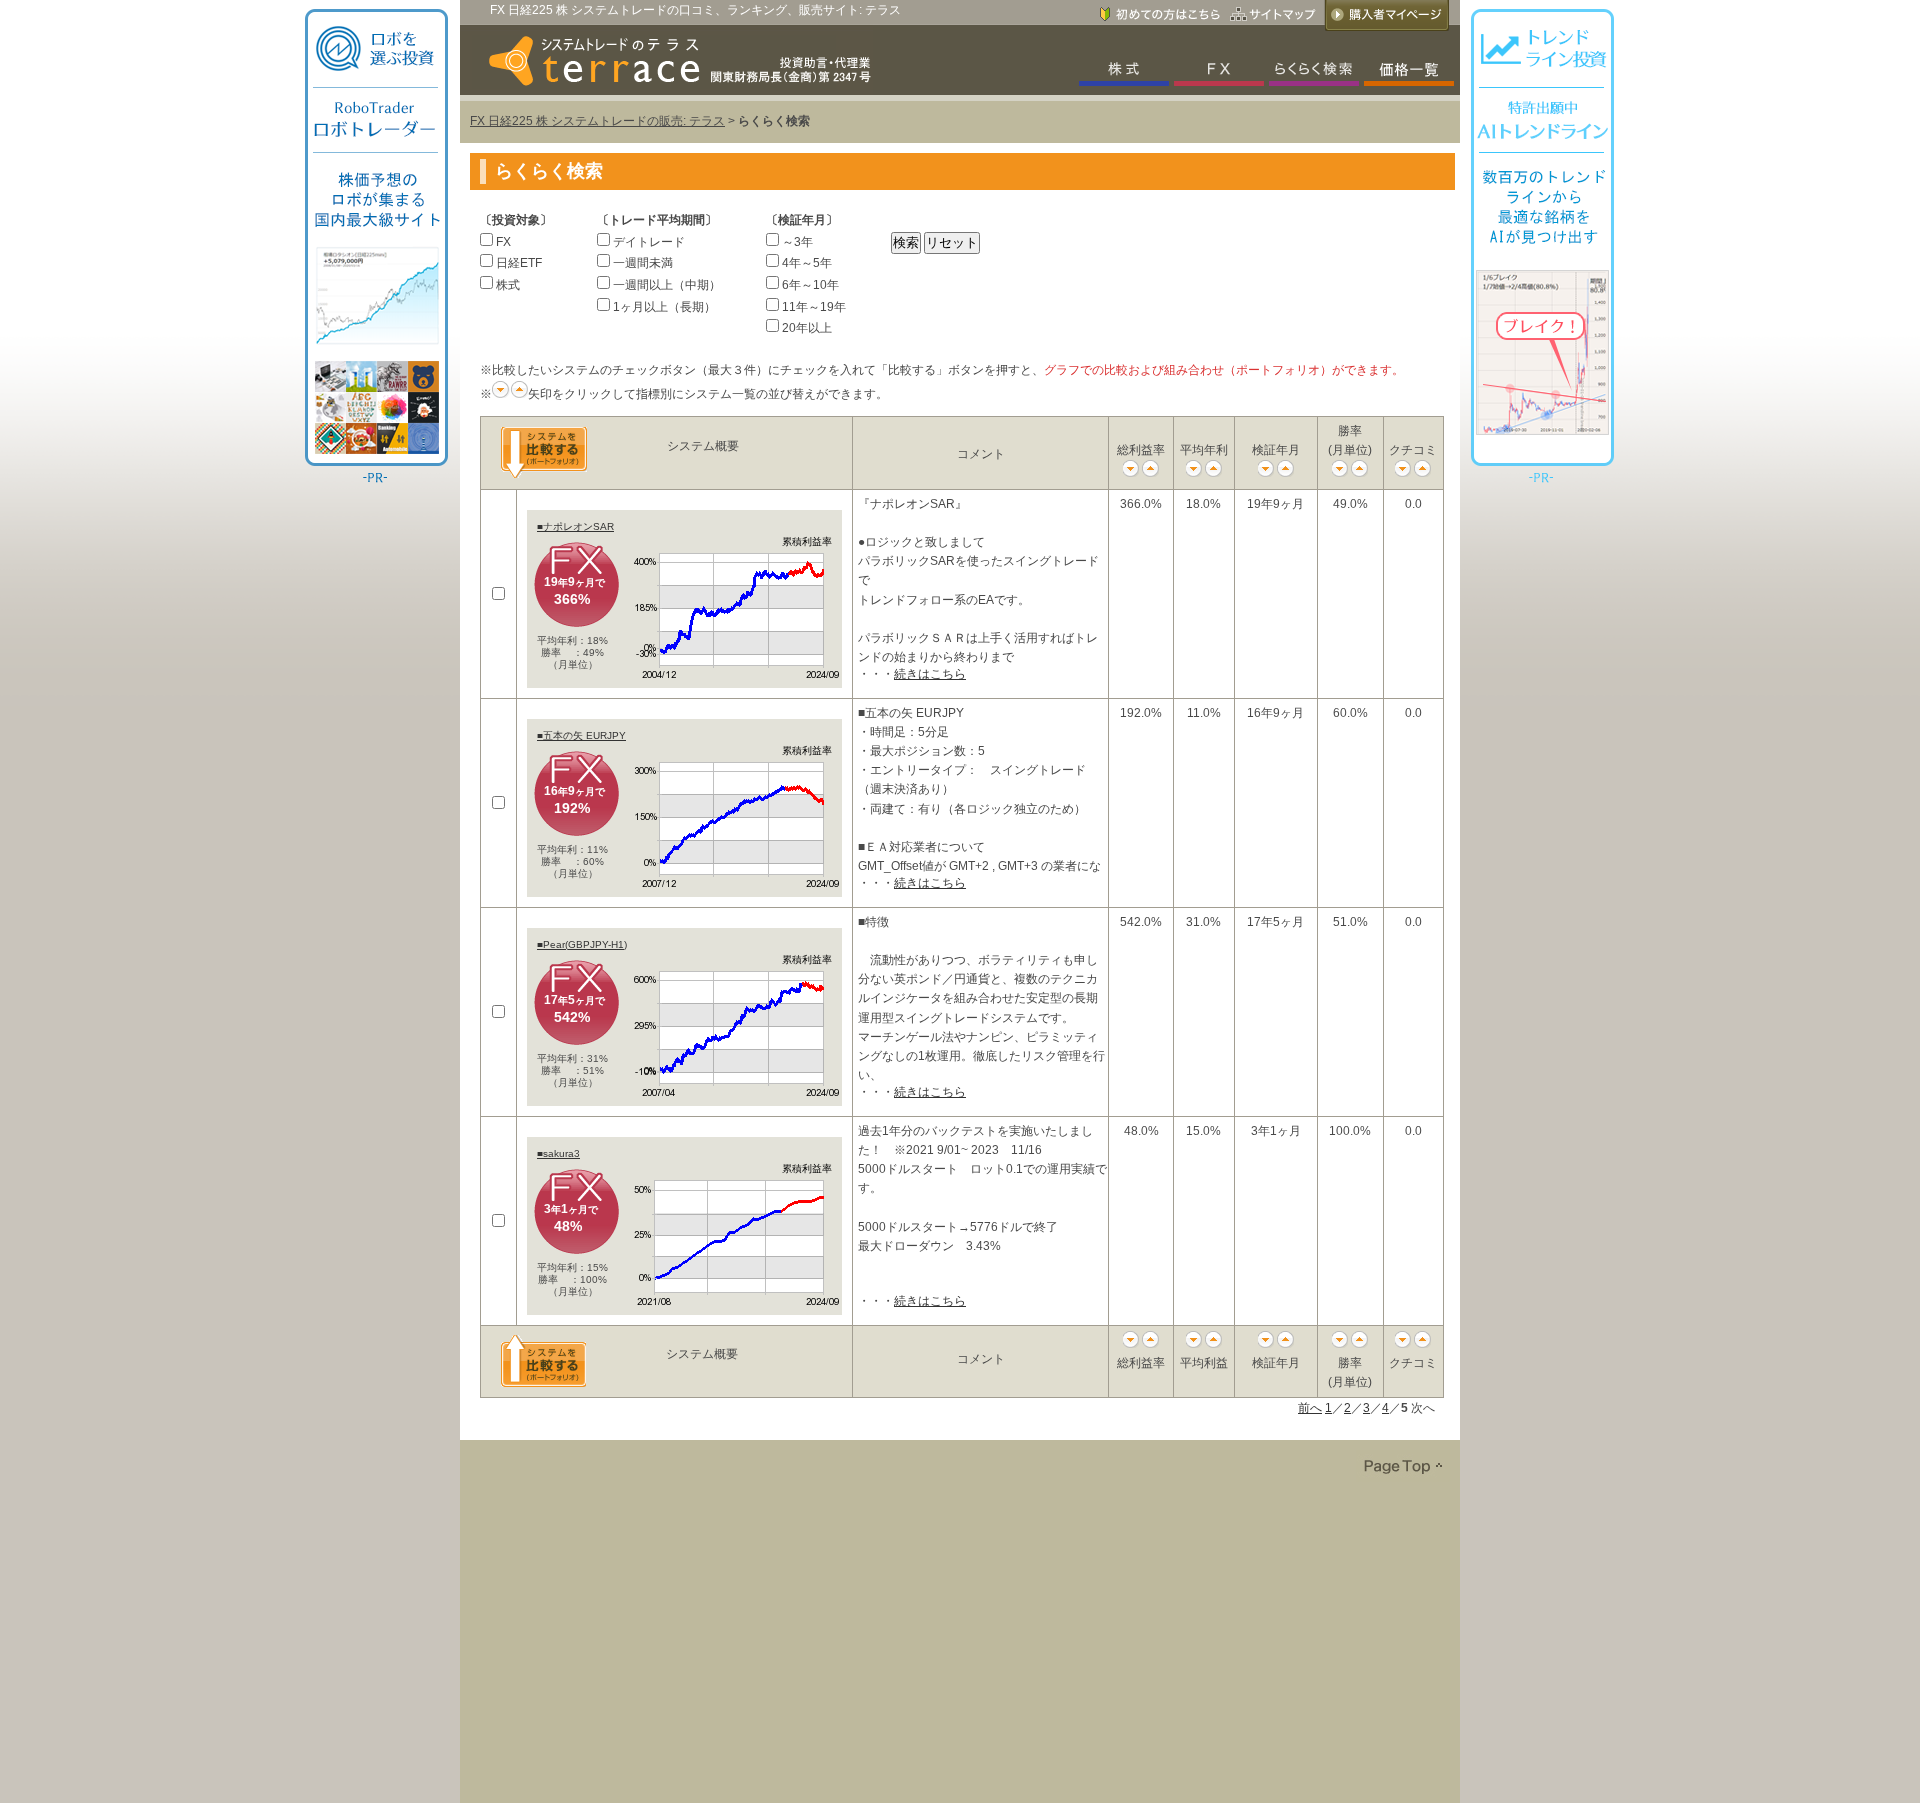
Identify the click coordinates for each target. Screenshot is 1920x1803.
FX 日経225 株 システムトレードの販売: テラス (597, 121)
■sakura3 (558, 1153)
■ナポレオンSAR (575, 526)
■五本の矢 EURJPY (581, 735)
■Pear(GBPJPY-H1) (582, 944)
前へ (1310, 1408)
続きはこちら (930, 674)
